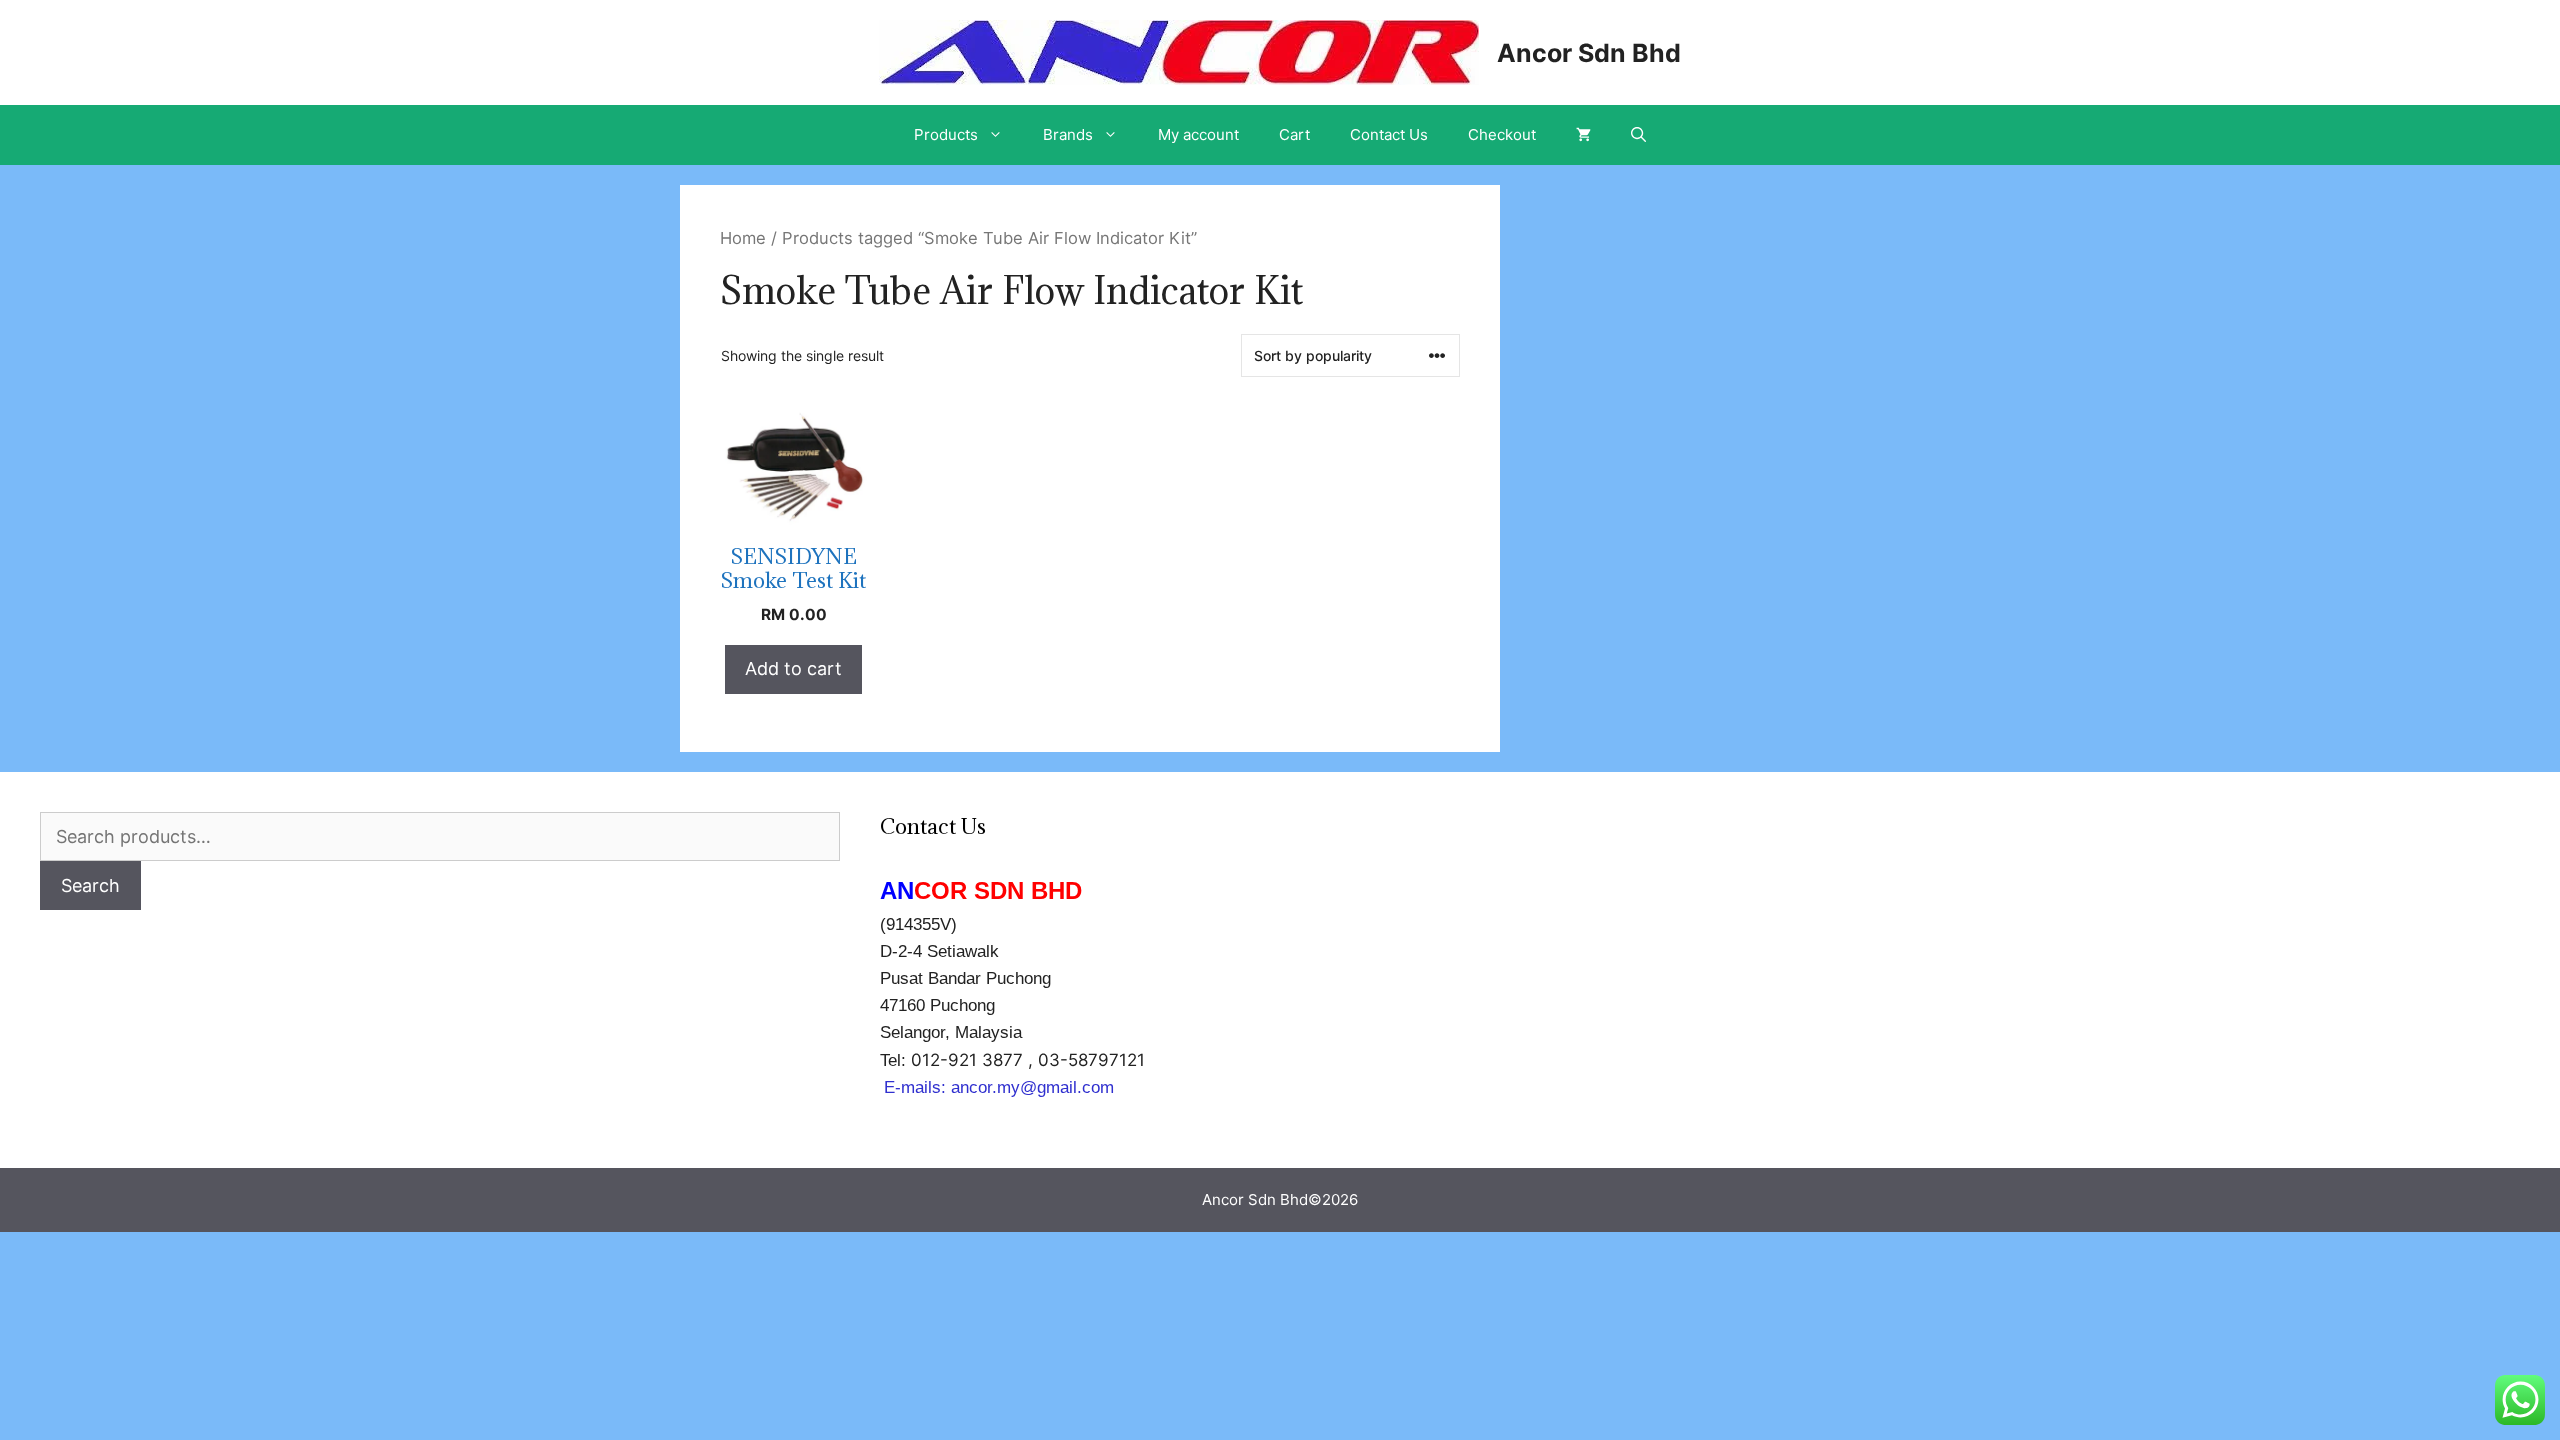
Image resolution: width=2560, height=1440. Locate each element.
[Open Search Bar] (1638, 135)
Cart (1294, 134)
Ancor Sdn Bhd (1589, 53)
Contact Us (1389, 134)
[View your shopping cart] (1583, 135)
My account (1198, 134)
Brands (1068, 134)
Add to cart (793, 668)
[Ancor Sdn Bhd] (1179, 50)
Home (743, 238)
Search (90, 885)
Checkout (1502, 134)
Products (946, 134)
